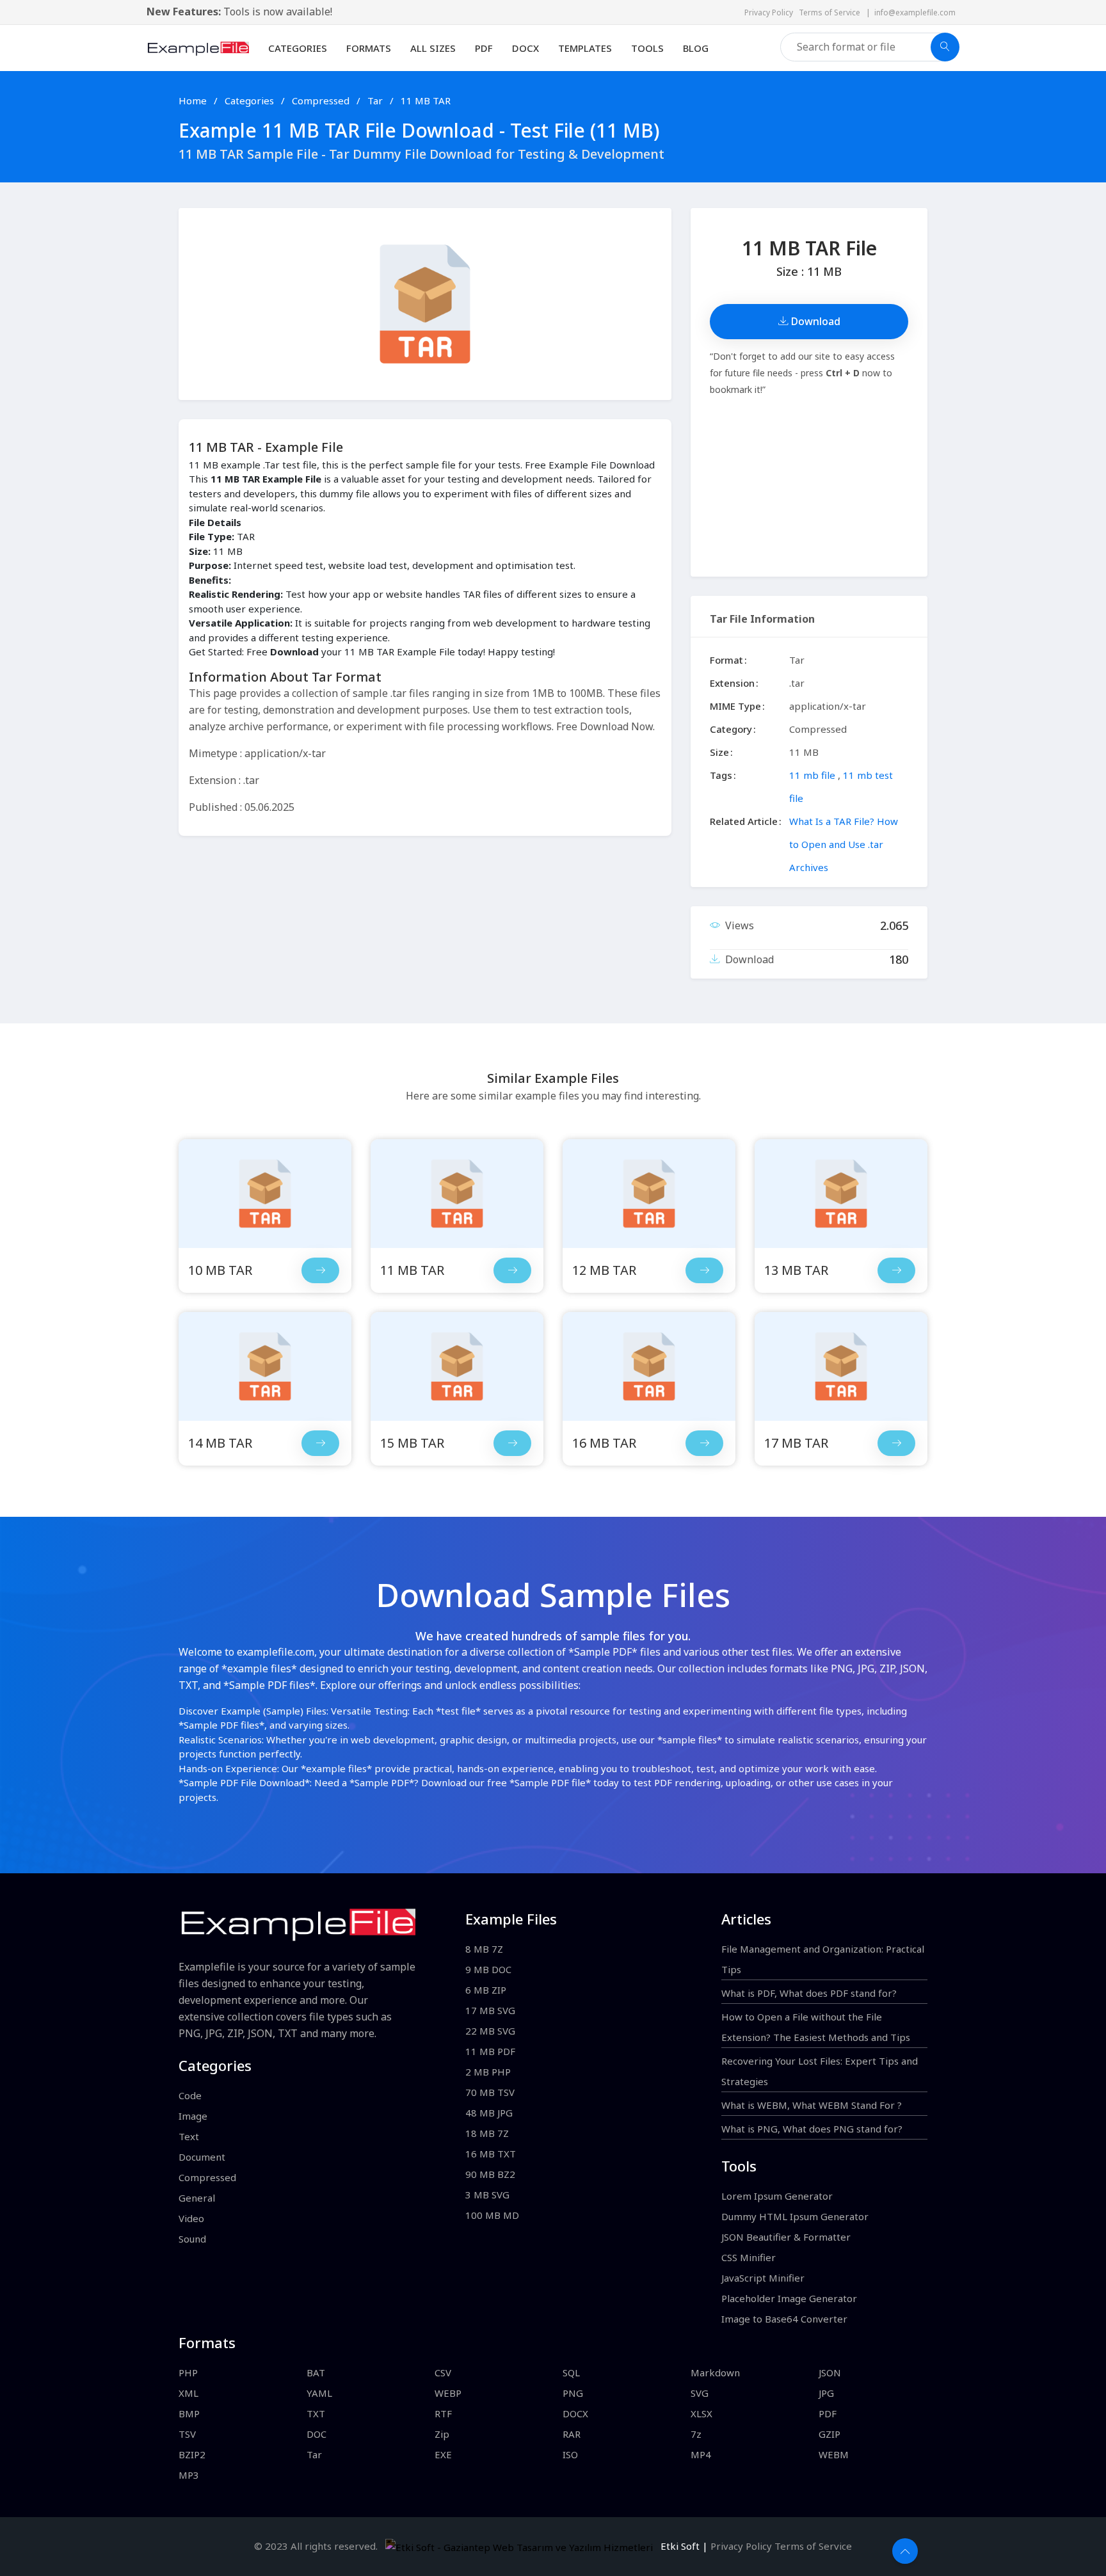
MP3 (189, 2475)
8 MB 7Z (484, 1949)
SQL (571, 2372)
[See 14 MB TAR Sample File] (320, 1443)
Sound (192, 2239)
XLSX (701, 2413)
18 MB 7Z (487, 2133)
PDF (484, 48)
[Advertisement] (809, 487)
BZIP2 (192, 2454)
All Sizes (433, 48)
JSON (830, 2372)
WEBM (834, 2454)
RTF (443, 2413)
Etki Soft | (682, 2546)
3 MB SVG (487, 2195)
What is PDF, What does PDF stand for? (809, 1993)
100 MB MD (492, 2215)
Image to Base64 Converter (784, 2319)
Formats (369, 48)
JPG (826, 2393)
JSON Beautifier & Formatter (786, 2237)
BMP (189, 2413)
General (197, 2198)
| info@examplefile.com (911, 12)
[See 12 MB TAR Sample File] (704, 1270)
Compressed (322, 100)
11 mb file (812, 775)
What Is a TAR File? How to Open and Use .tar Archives (844, 844)
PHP (188, 2372)
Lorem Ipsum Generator (777, 2196)
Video (191, 2218)
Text (189, 2136)
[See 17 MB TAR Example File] (841, 1366)
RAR (572, 2434)
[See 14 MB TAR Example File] (265, 1366)
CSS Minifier (749, 2257)
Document (202, 2157)
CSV (443, 2372)
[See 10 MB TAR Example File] (265, 1194)
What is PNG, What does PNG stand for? (812, 2129)
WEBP (448, 2393)
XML (188, 2393)
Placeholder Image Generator (789, 2298)
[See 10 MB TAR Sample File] (320, 1270)
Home (193, 100)
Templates (585, 48)
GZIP (829, 2434)
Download (814, 321)
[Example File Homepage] (198, 47)
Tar (376, 100)
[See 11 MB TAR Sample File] (512, 1270)
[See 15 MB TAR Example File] (457, 1366)
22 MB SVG (490, 2031)
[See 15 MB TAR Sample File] (512, 1443)
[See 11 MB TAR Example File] (457, 1194)
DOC (317, 2434)
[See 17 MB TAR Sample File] (896, 1443)
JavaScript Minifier (763, 2278)
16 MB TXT (491, 2154)
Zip (442, 2434)
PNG (573, 2393)
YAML (319, 2393)
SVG (700, 2393)
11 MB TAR (426, 100)
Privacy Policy (772, 12)
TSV (187, 2434)
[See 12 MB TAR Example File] (649, 1194)
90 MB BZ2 (490, 2174)
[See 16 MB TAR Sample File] (704, 1443)
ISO (570, 2454)
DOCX (525, 48)
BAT (316, 2372)
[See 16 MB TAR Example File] (649, 1366)
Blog (696, 48)
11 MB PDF (490, 2051)
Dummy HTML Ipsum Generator (795, 2216)
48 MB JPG (489, 2113)
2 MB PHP (488, 2072)
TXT (316, 2413)
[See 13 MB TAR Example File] (841, 1194)
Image (193, 2116)
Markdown (715, 2372)
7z (696, 2434)
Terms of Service (832, 12)
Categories (298, 48)
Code (190, 2095)
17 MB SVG (490, 2010)
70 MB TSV (490, 2092)
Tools (647, 48)
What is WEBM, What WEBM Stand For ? (812, 2105)
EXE (443, 2454)
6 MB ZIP (486, 1990)
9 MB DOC (488, 1969)
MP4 (701, 2454)
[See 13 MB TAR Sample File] (896, 1270)
